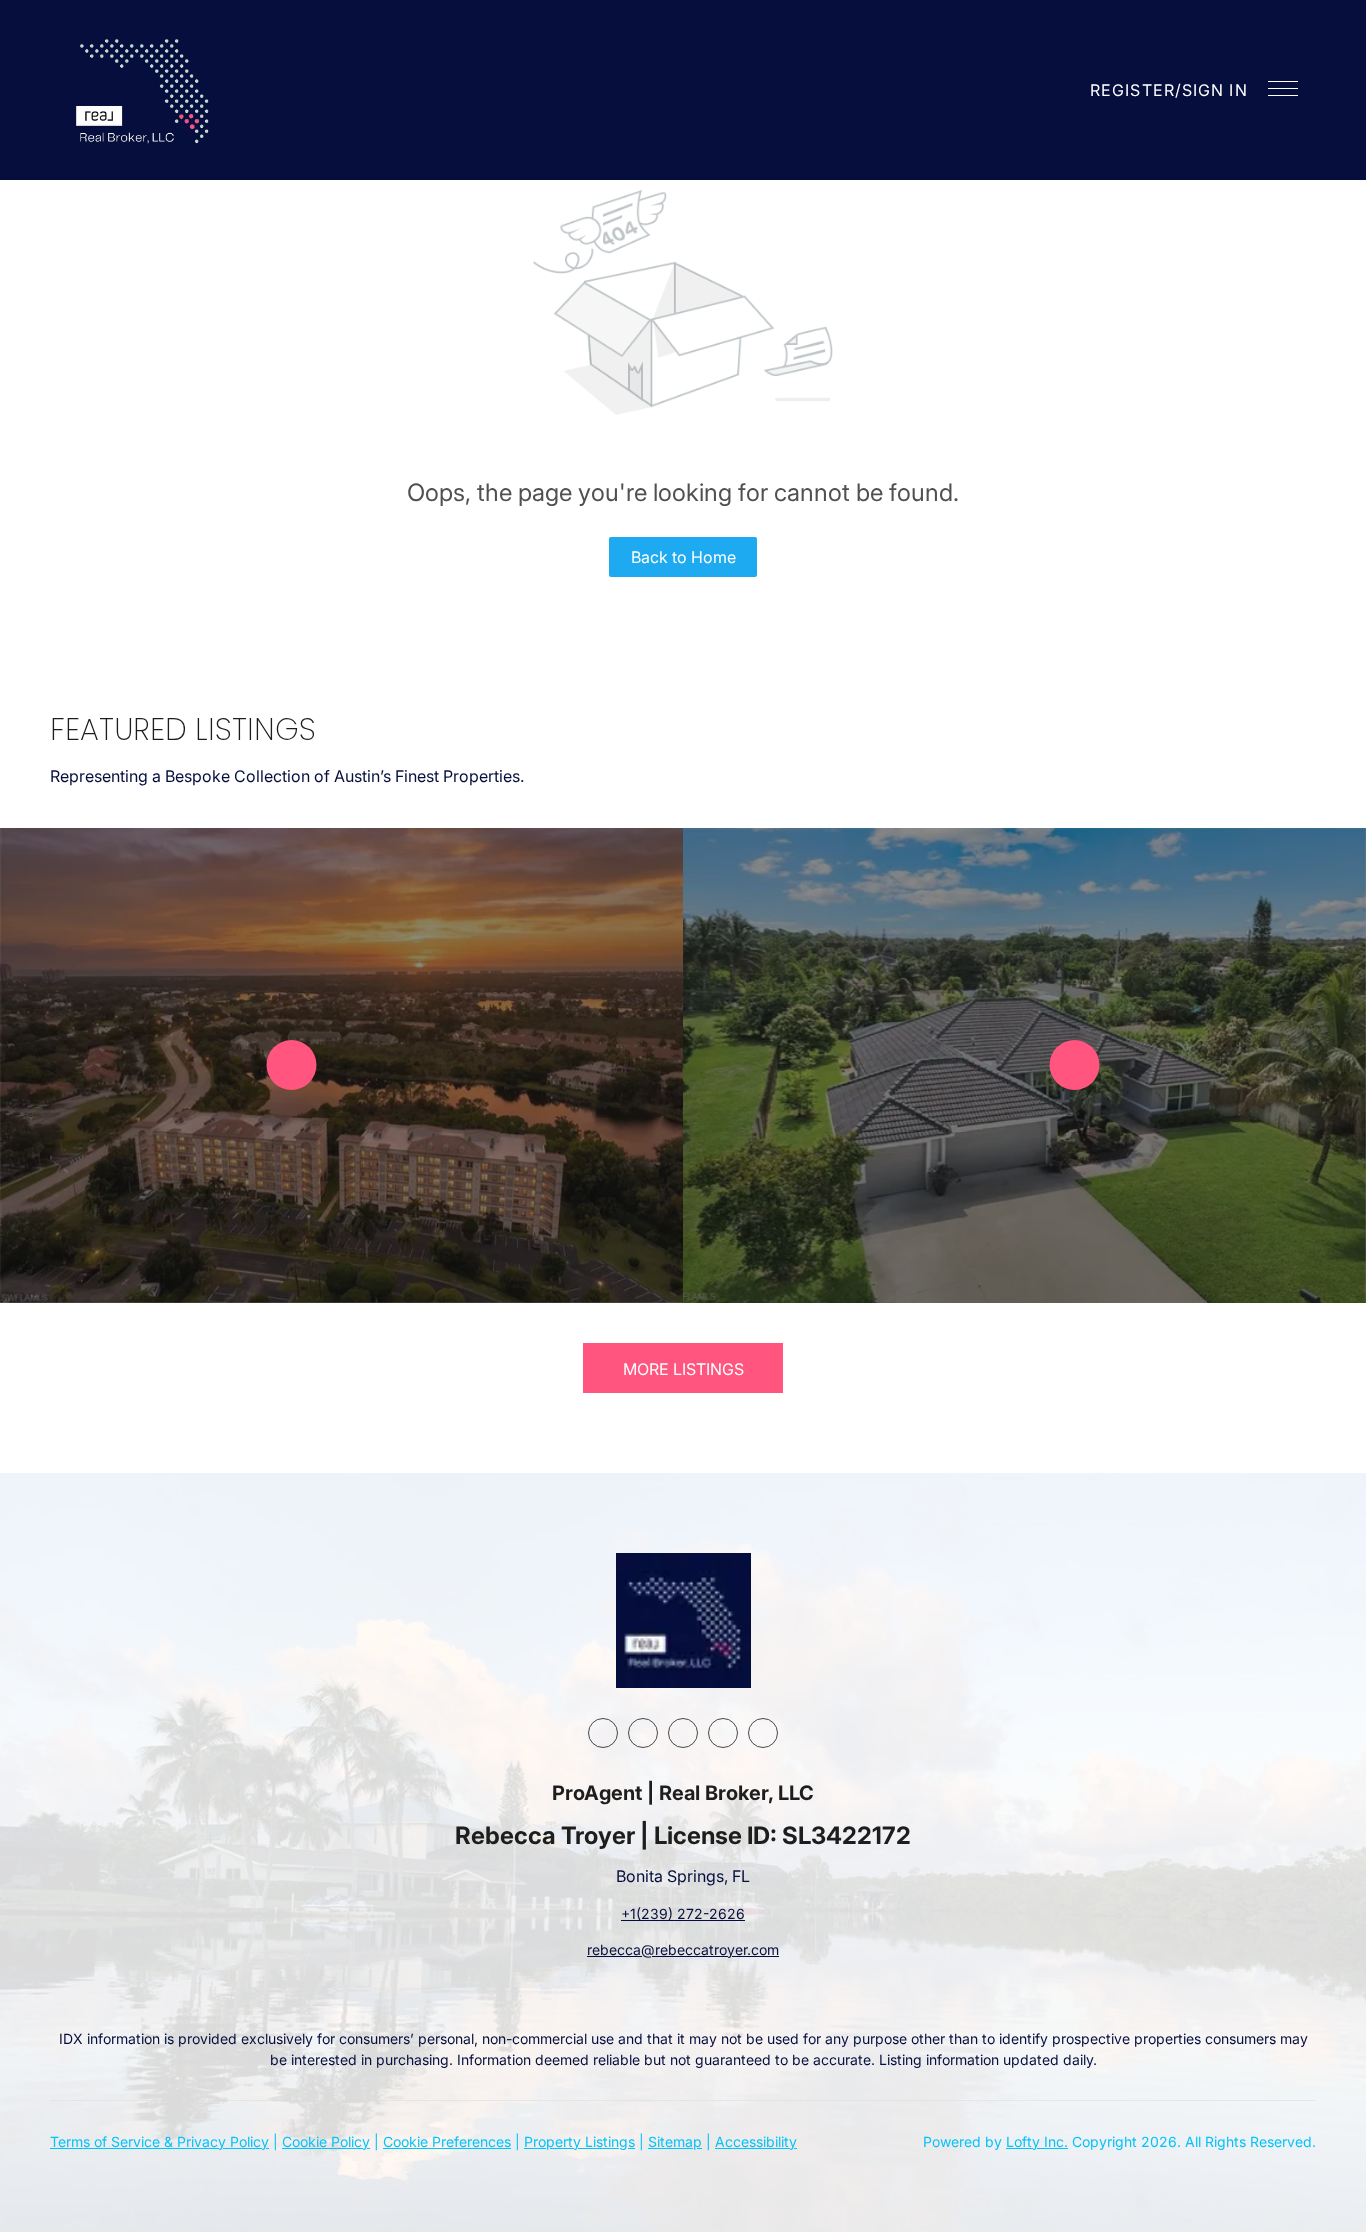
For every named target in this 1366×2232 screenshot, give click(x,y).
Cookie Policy (326, 2141)
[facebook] (603, 1733)
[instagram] (683, 1733)
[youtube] (723, 1733)
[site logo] (683, 1620)
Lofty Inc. (1037, 2141)
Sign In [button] (1215, 90)
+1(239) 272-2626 (683, 1913)
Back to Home (683, 557)
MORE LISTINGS (683, 1369)
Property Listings (579, 2141)
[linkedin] (643, 1733)
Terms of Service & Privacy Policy (159, 2141)
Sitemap (675, 2141)
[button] (145, 90)
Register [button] (1132, 90)
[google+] (763, 1733)
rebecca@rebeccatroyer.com (683, 1949)
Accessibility (756, 2141)
